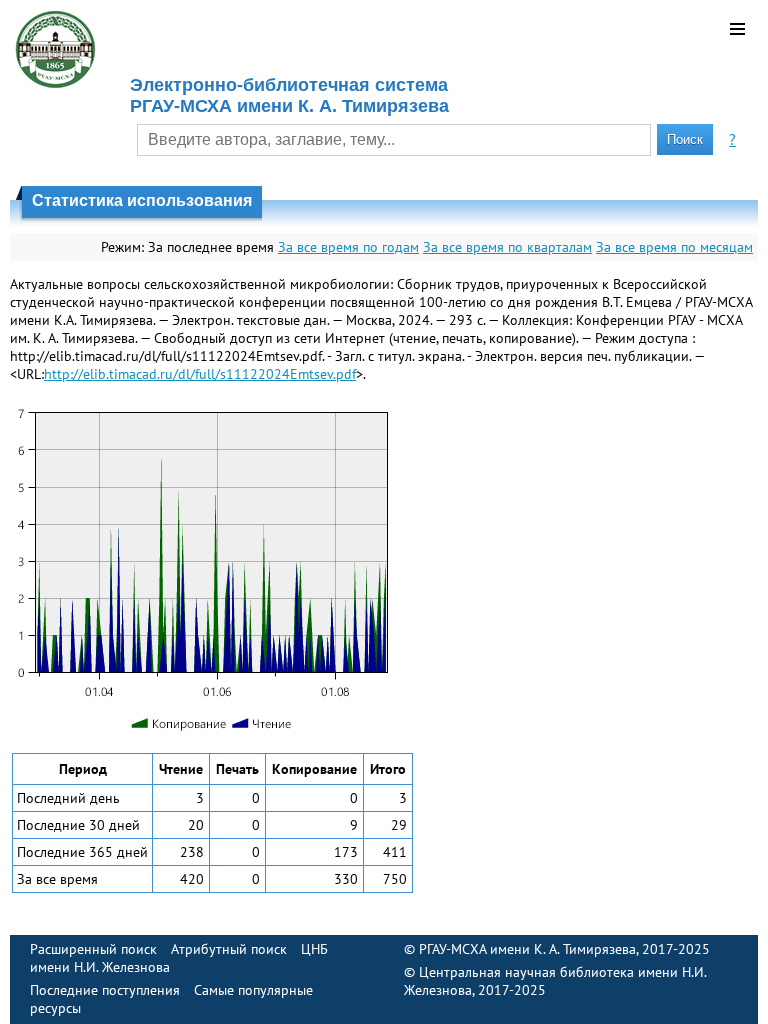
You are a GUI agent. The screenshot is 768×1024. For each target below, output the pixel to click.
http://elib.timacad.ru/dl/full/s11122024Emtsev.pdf (200, 374)
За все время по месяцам (674, 247)
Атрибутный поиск (229, 949)
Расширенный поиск (93, 949)
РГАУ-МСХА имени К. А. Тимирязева (527, 949)
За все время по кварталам (507, 247)
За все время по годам (348, 247)
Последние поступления (105, 990)
